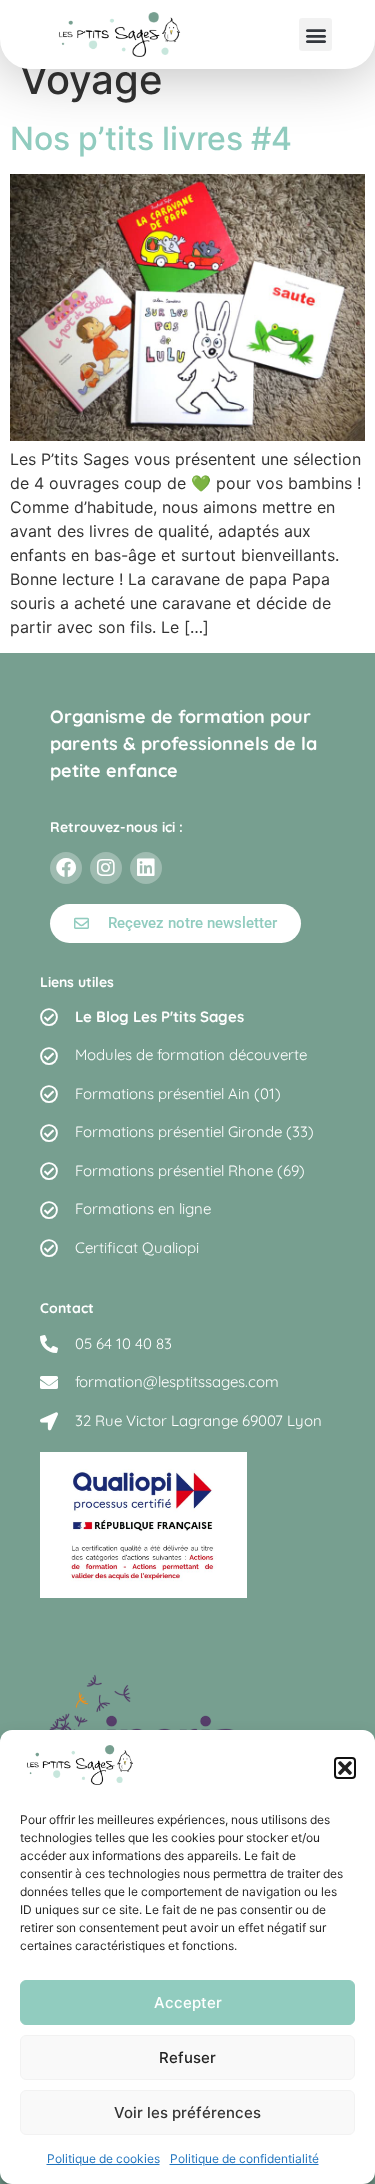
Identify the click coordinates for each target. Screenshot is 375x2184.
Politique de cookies (103, 2158)
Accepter (188, 2002)
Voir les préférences (187, 2112)
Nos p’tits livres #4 (151, 138)
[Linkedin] (146, 868)
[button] (345, 1768)
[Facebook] (66, 868)
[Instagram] (106, 868)
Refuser (187, 2057)
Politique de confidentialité (244, 2158)
